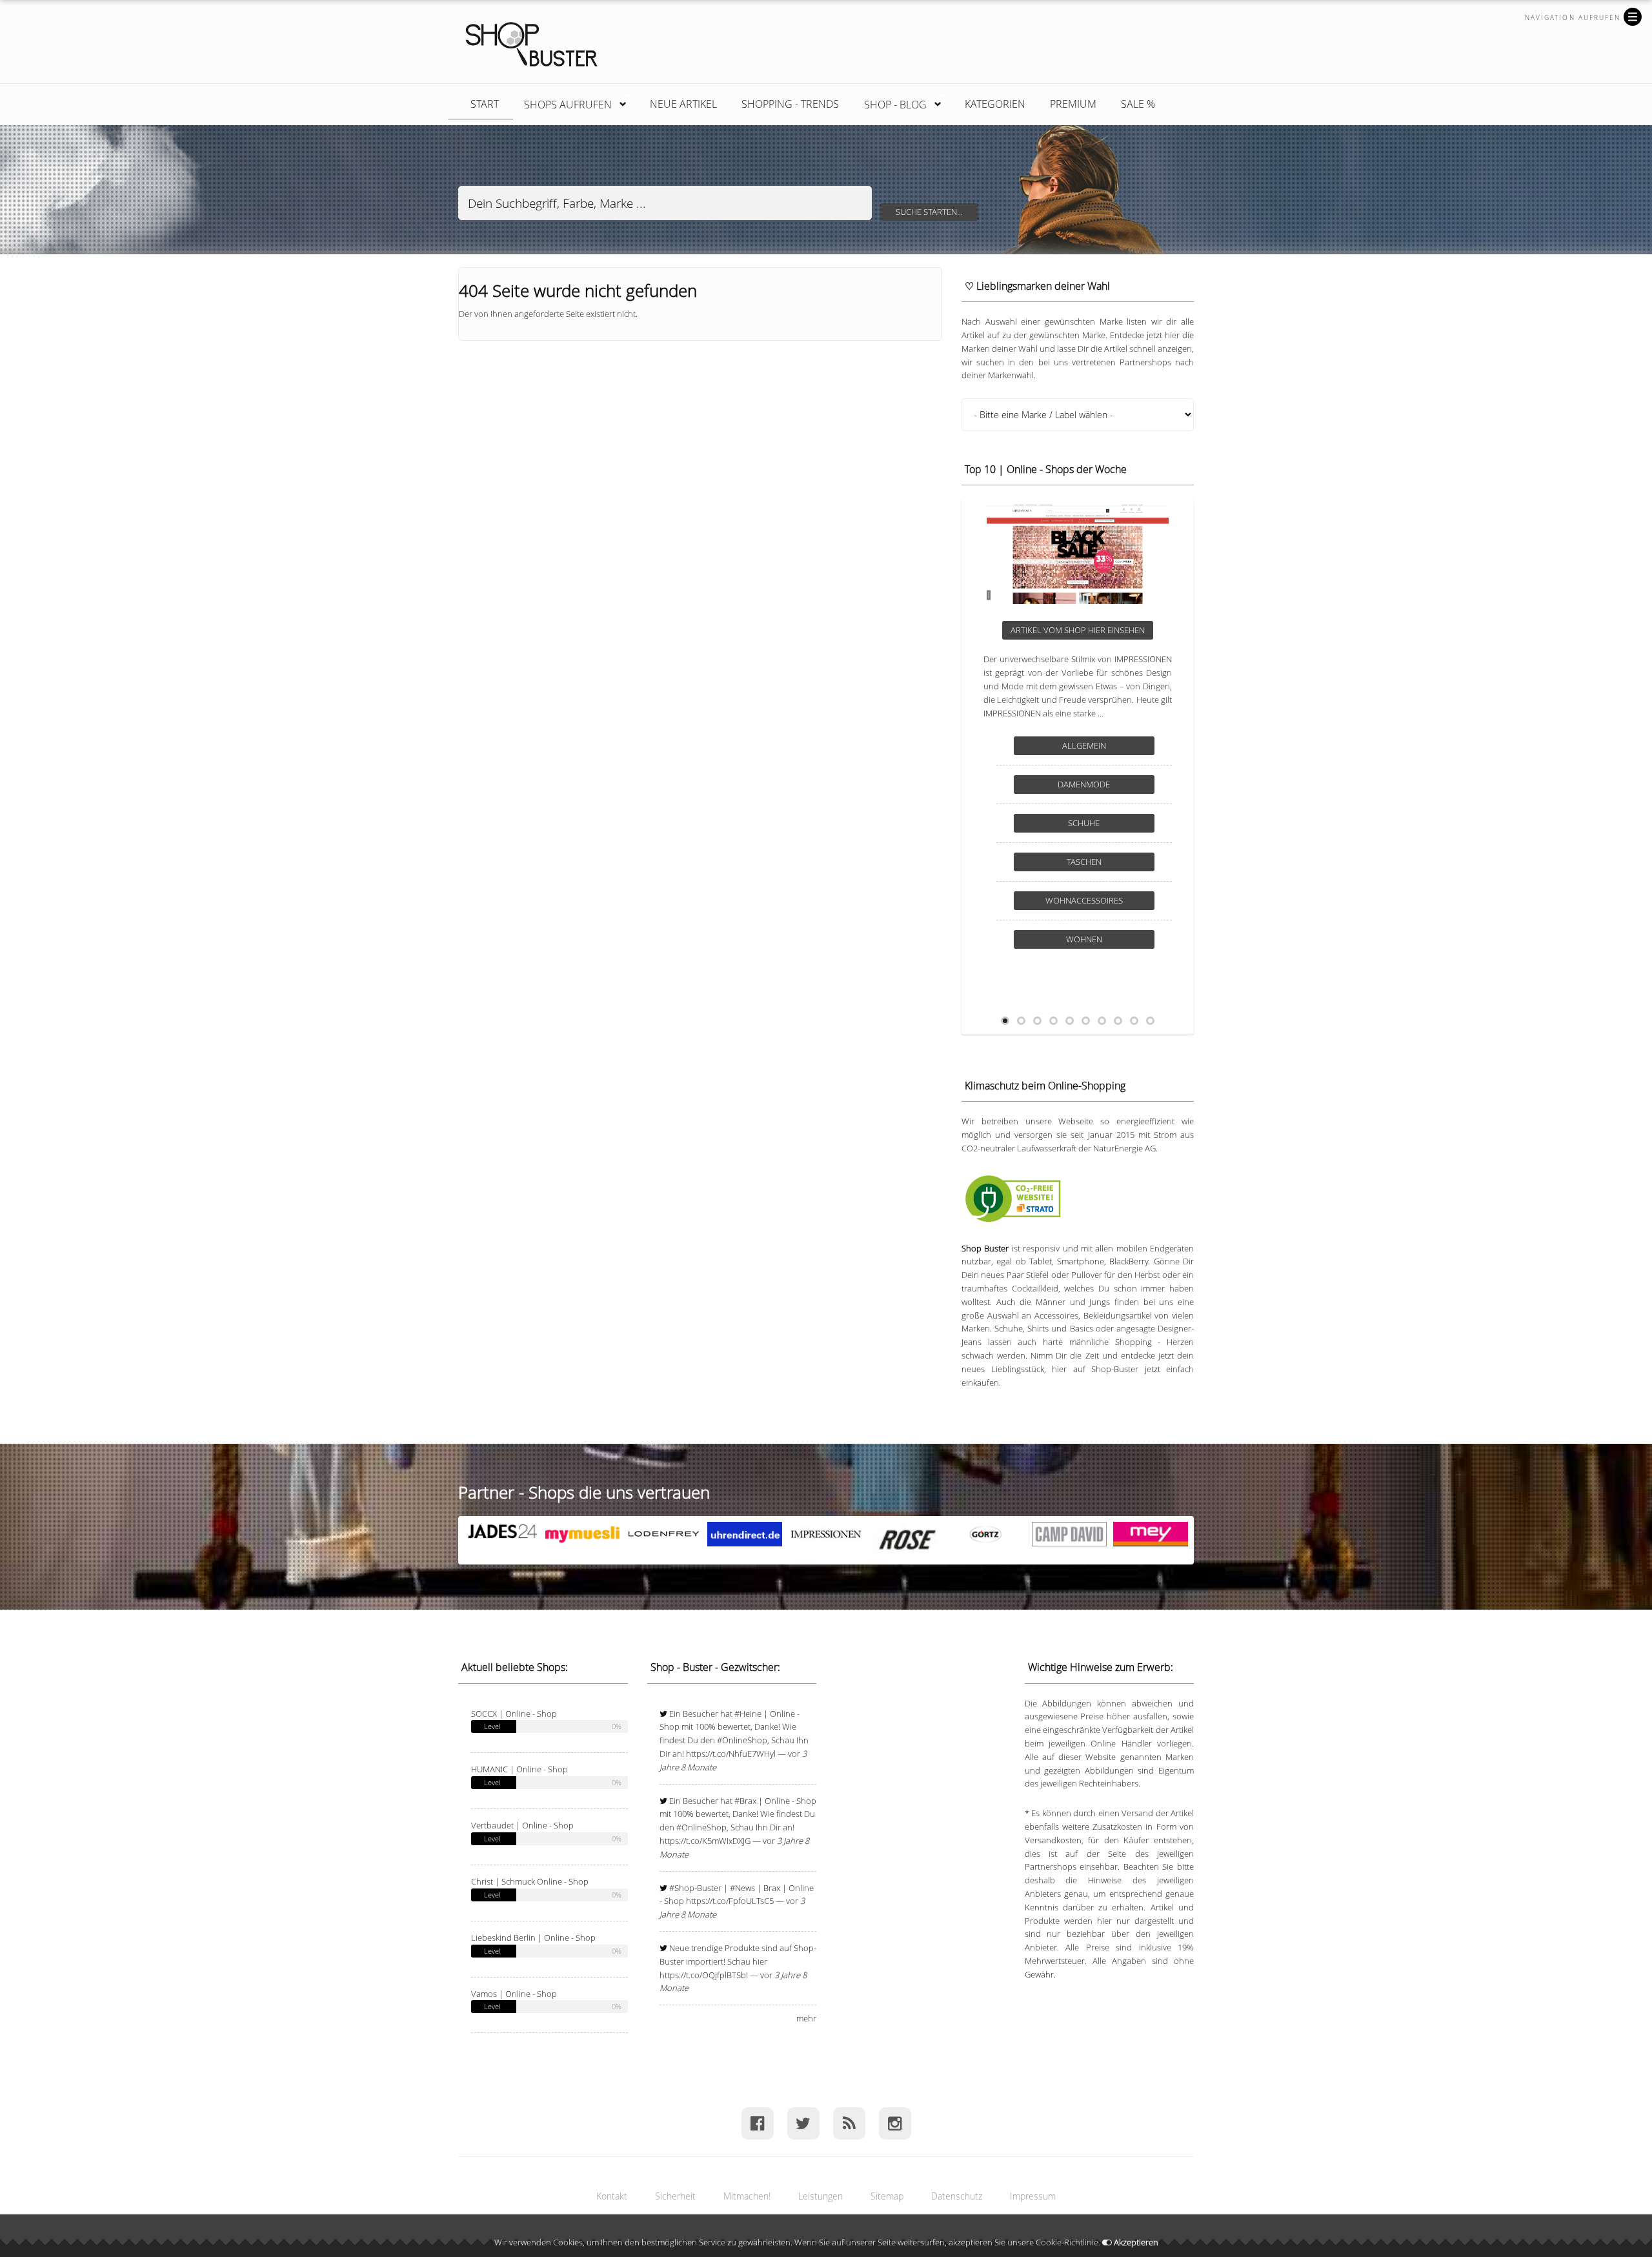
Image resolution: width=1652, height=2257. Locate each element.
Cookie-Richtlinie (1067, 2242)
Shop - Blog (889, 102)
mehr (806, 2018)
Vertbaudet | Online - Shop (522, 1825)
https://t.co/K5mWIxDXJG (705, 1841)
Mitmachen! (747, 2196)
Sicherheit (675, 2196)
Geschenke (1084, 784)
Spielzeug (1084, 823)
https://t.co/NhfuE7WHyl (731, 1754)
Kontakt (612, 2196)
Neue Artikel (683, 104)
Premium (1073, 104)
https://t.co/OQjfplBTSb (703, 1975)
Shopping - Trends (790, 104)
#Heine (748, 1714)
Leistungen (821, 2196)
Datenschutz (957, 2196)
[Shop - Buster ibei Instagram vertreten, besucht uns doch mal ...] (895, 2123)
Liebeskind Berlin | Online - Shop (533, 1938)
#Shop (682, 1888)
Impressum (1033, 2196)
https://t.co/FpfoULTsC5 (730, 1901)
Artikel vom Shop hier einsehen (1078, 630)
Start (485, 104)
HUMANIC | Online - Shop (519, 1769)
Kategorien (995, 104)
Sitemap (887, 2196)
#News (742, 1888)
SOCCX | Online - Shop (514, 1714)
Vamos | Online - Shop (514, 1994)
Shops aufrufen (561, 102)
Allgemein (1084, 745)
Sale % (1138, 104)
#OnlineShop (742, 1740)
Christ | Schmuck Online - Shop (530, 1881)
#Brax (745, 1801)
